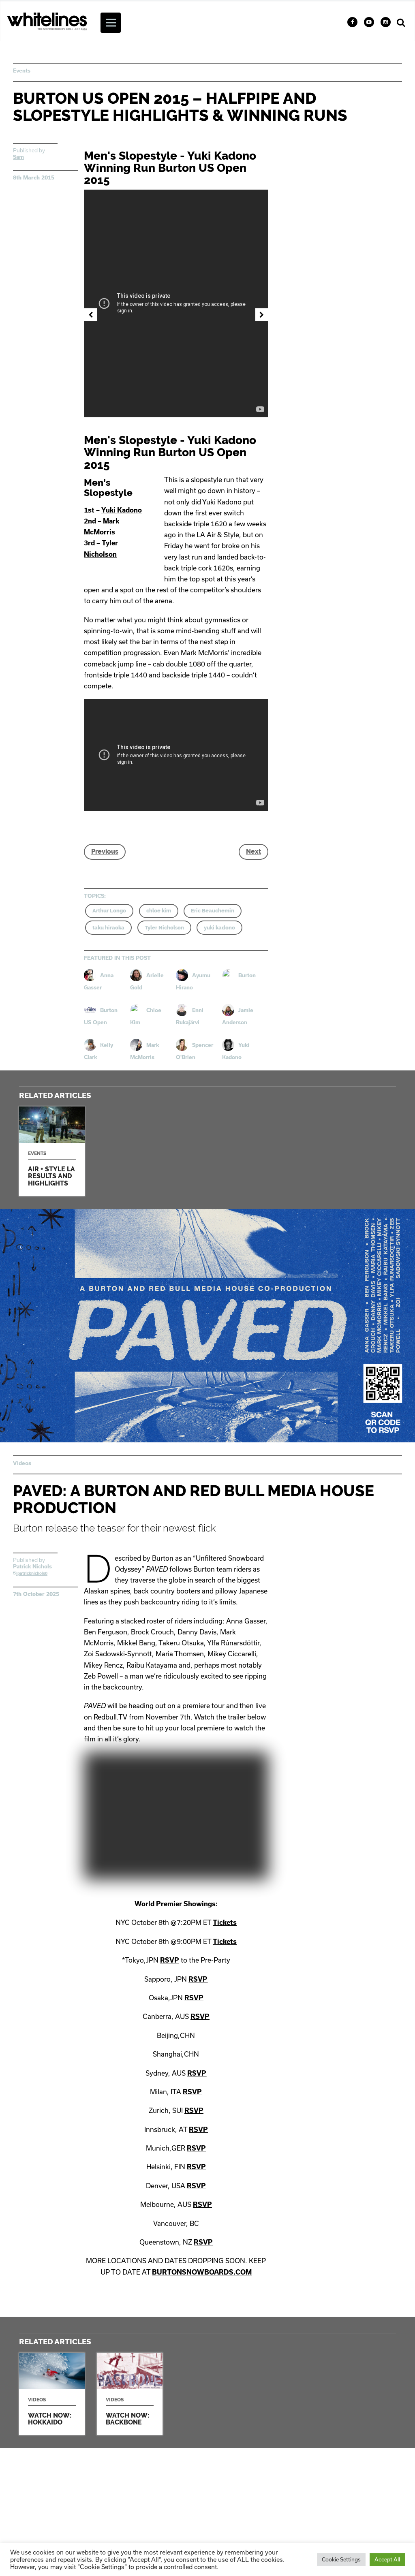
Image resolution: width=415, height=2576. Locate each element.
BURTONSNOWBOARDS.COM (202, 2272)
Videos (22, 1463)
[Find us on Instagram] (386, 22)
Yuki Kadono (122, 510)
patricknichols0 (32, 1573)
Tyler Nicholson (164, 928)
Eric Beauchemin (213, 911)
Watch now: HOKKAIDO (52, 2394)
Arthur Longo (109, 911)
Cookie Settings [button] (341, 2559)
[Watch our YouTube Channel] (369, 22)
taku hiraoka (108, 928)
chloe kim (159, 911)
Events (22, 70)
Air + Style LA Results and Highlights (52, 1151)
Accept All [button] (387, 2559)
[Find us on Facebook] (352, 22)
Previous (105, 851)
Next (253, 851)
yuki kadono (219, 928)
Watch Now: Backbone (130, 2394)
